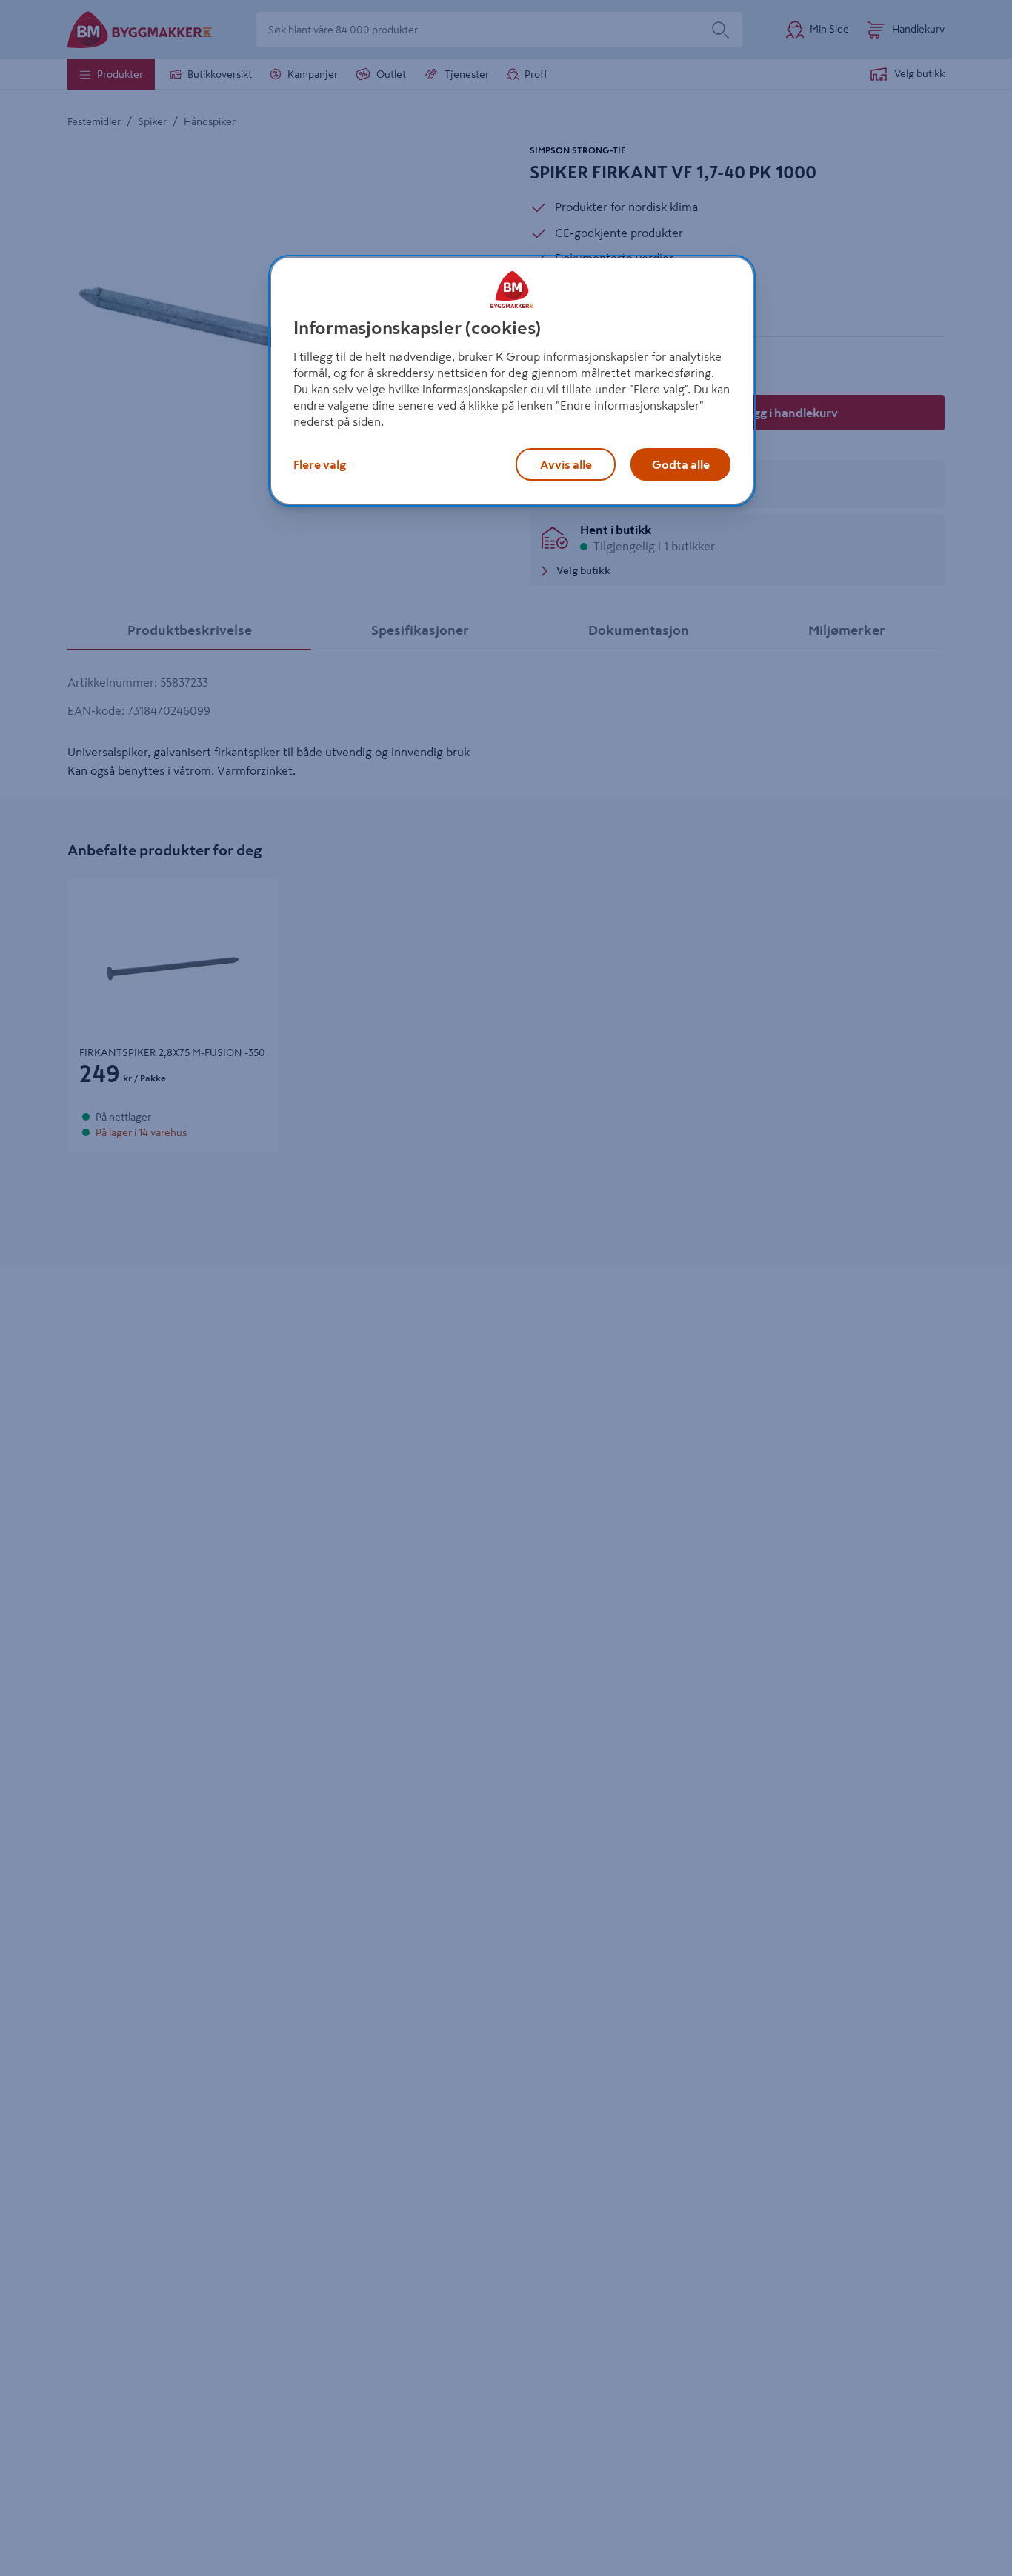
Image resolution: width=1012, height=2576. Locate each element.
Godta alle (681, 464)
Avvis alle (566, 464)
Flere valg (320, 464)
